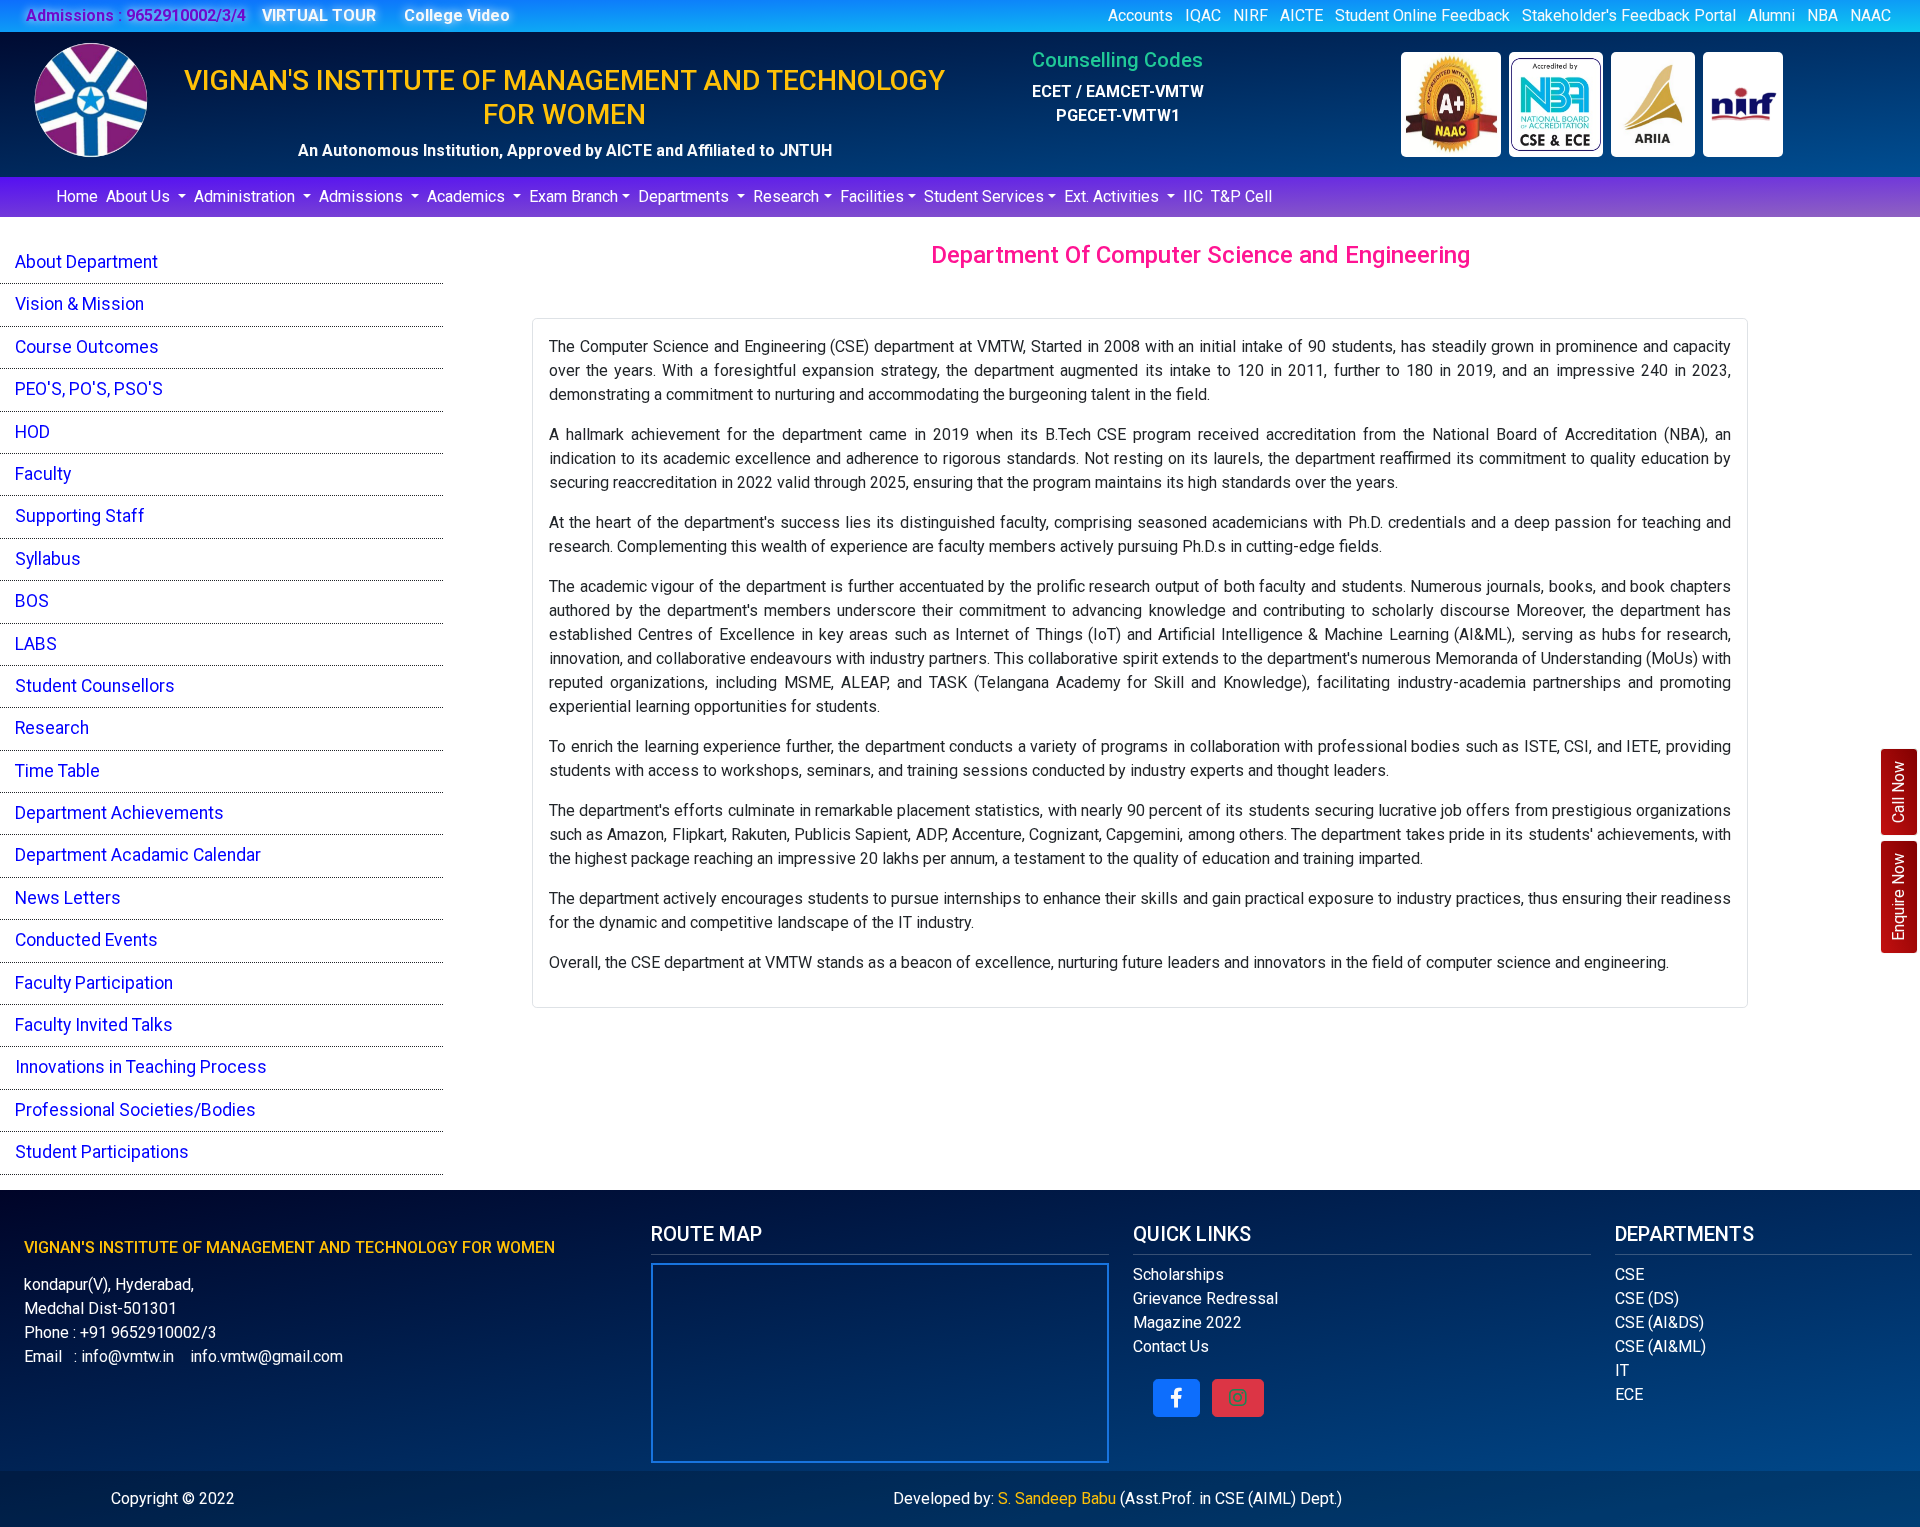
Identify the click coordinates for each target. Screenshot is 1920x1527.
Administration (246, 196)
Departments (685, 196)
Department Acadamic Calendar (138, 855)
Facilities (872, 196)
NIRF (1250, 15)
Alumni (1771, 15)
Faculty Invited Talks (94, 1025)
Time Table (57, 771)
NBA (1822, 15)
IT (1622, 1370)
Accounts (1140, 15)
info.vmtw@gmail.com (266, 1356)
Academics (468, 196)
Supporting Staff (80, 516)
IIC (1193, 196)
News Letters (68, 898)
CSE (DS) (1647, 1298)
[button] (1176, 1398)
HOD (32, 432)
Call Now (1898, 792)
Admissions (363, 196)
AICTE (1301, 15)
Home (77, 196)
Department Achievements (119, 813)
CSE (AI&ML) (1660, 1346)
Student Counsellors (95, 686)
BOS (32, 601)
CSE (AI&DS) (1659, 1322)
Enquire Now (1898, 897)
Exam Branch (573, 196)
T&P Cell (1241, 196)
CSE (1629, 1274)
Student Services (984, 196)
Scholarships (1178, 1274)
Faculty (43, 474)
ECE (1629, 1394)
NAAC (1870, 15)
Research (786, 196)
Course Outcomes (87, 347)
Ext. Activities (1113, 196)
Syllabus (48, 559)
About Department (86, 262)
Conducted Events (86, 940)
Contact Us (1171, 1346)
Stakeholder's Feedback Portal (1629, 15)
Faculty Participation (94, 983)
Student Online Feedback (1422, 15)
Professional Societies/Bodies (135, 1110)
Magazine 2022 (1187, 1322)
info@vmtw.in (127, 1356)
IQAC (1203, 15)
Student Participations (102, 1152)
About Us (140, 196)
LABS (36, 644)
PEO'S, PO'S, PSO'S (89, 389)
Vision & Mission (79, 304)
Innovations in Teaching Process (141, 1067)
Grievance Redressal (1205, 1298)
